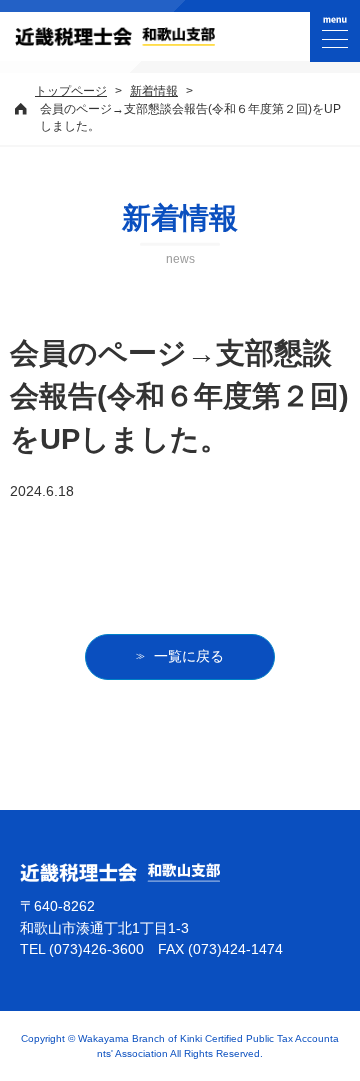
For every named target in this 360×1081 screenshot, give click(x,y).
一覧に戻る (189, 656)
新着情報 (154, 91)
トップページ (71, 91)
